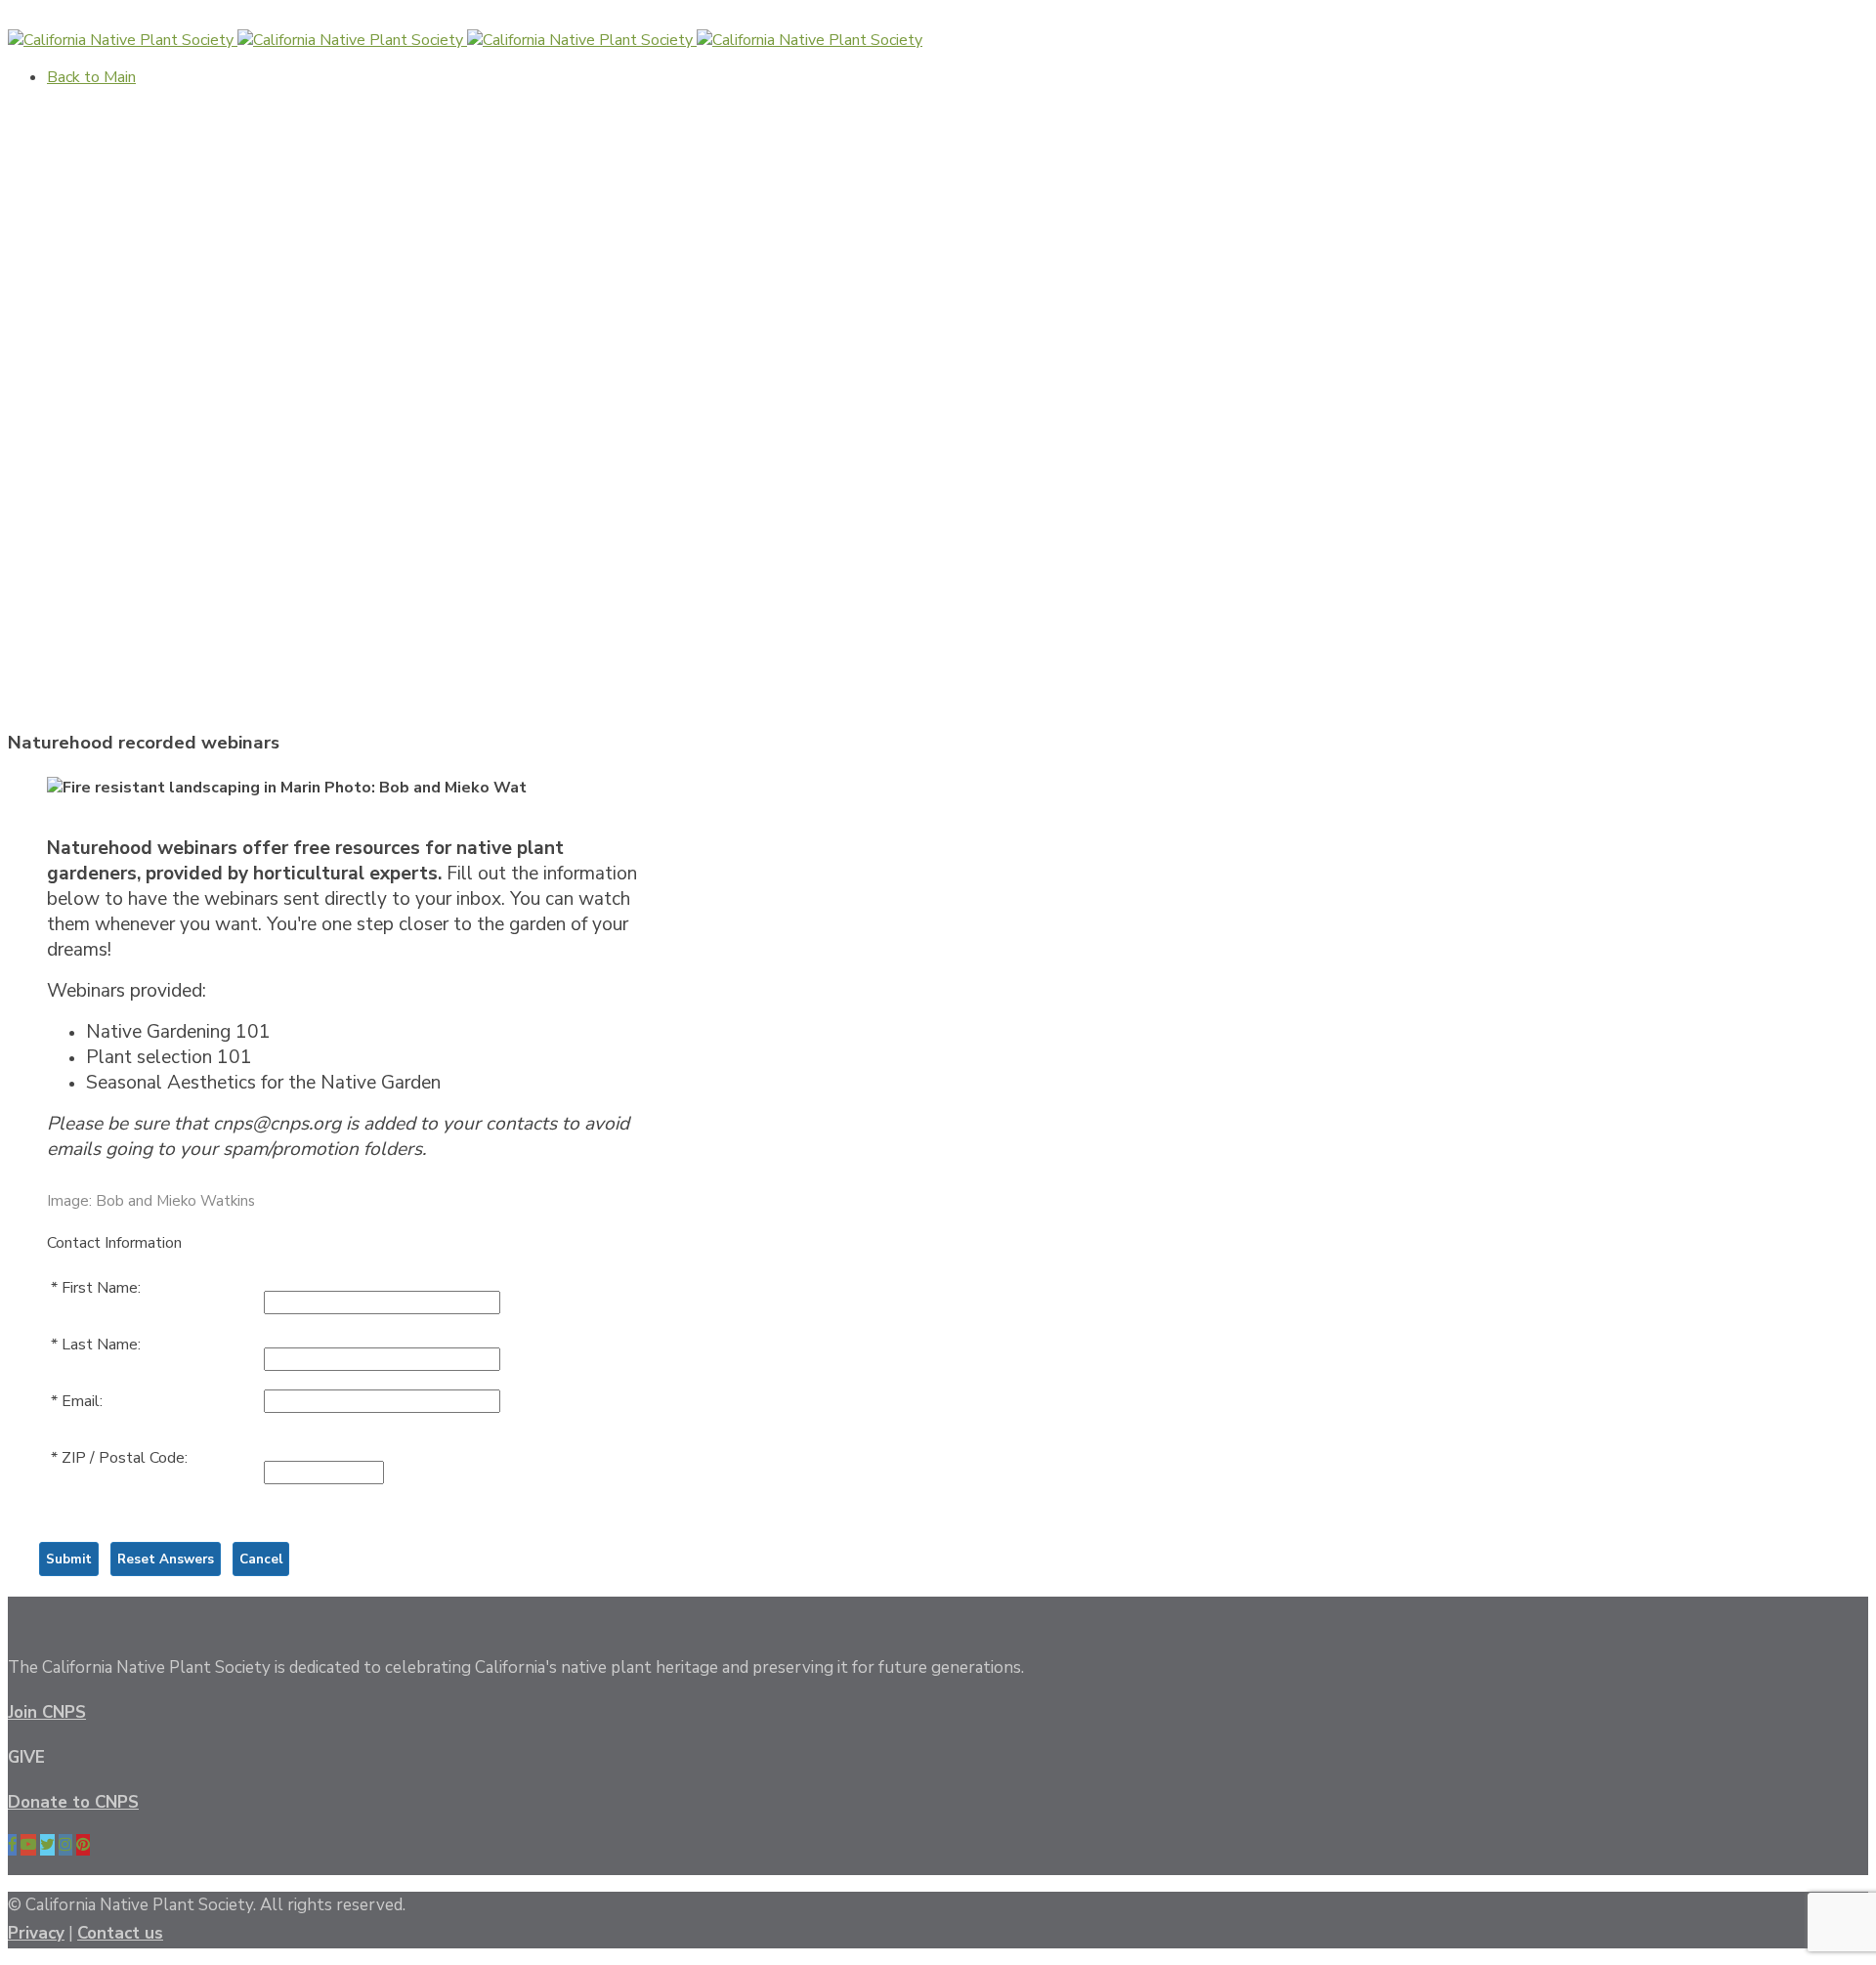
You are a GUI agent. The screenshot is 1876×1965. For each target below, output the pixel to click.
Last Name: (101, 1345)
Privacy (36, 1933)
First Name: (101, 1288)
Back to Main (52, 19)
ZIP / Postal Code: (125, 1458)
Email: (82, 1401)
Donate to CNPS (73, 1802)
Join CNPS (47, 1712)
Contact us (120, 1933)
